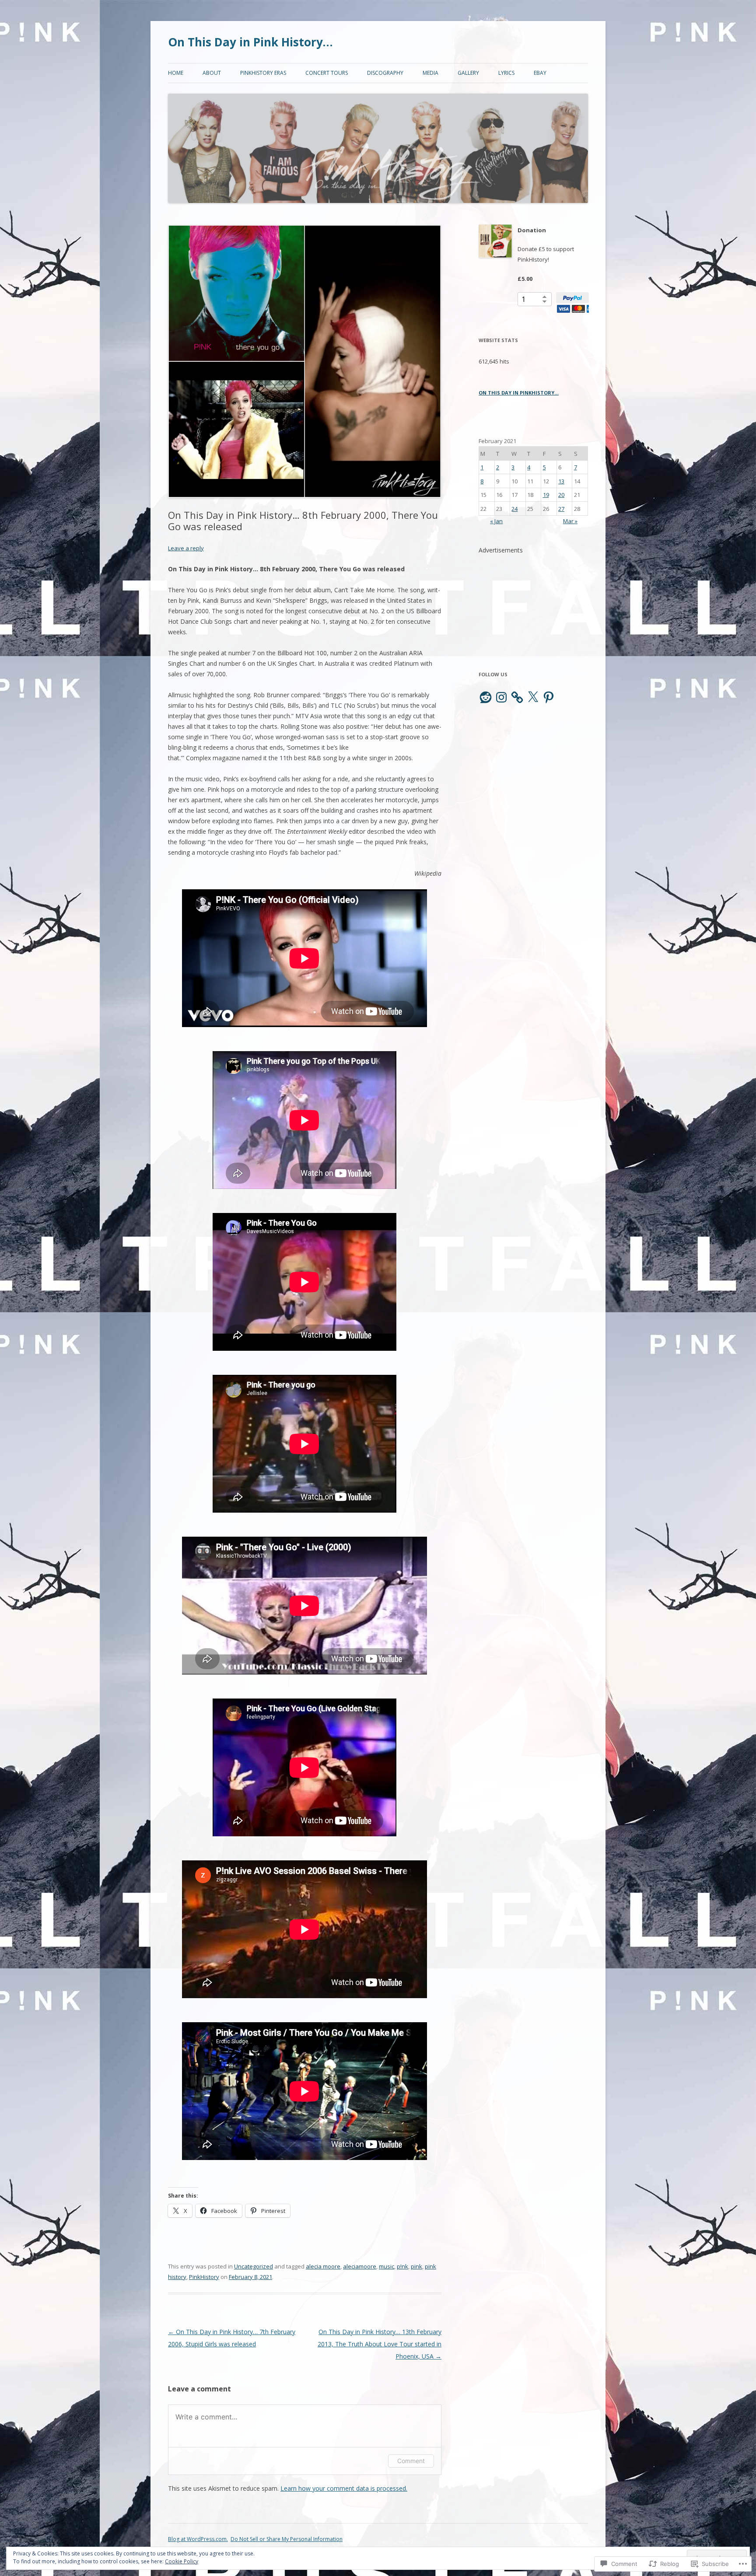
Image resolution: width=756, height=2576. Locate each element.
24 (514, 509)
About (212, 73)
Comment (411, 2461)
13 (561, 481)
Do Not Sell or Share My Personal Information (287, 2539)
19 (546, 495)
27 (561, 509)
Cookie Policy (182, 2561)
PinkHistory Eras (263, 73)
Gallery (468, 73)
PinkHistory (204, 2277)
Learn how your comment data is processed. (344, 2488)
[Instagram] (501, 697)
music (387, 2266)
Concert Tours (327, 73)
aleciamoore (360, 2266)
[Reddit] (486, 697)
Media (430, 73)
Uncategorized (254, 2266)
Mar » (570, 521)
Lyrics (506, 73)
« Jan (496, 521)
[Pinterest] (549, 697)
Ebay (540, 73)
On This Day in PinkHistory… (519, 393)
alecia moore (323, 2266)
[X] (533, 697)
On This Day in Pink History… (250, 42)
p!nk (402, 2266)
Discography (385, 73)
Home (176, 73)
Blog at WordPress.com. (198, 2539)
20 (561, 495)
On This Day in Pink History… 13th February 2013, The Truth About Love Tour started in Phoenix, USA (380, 2344)
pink (416, 2266)
